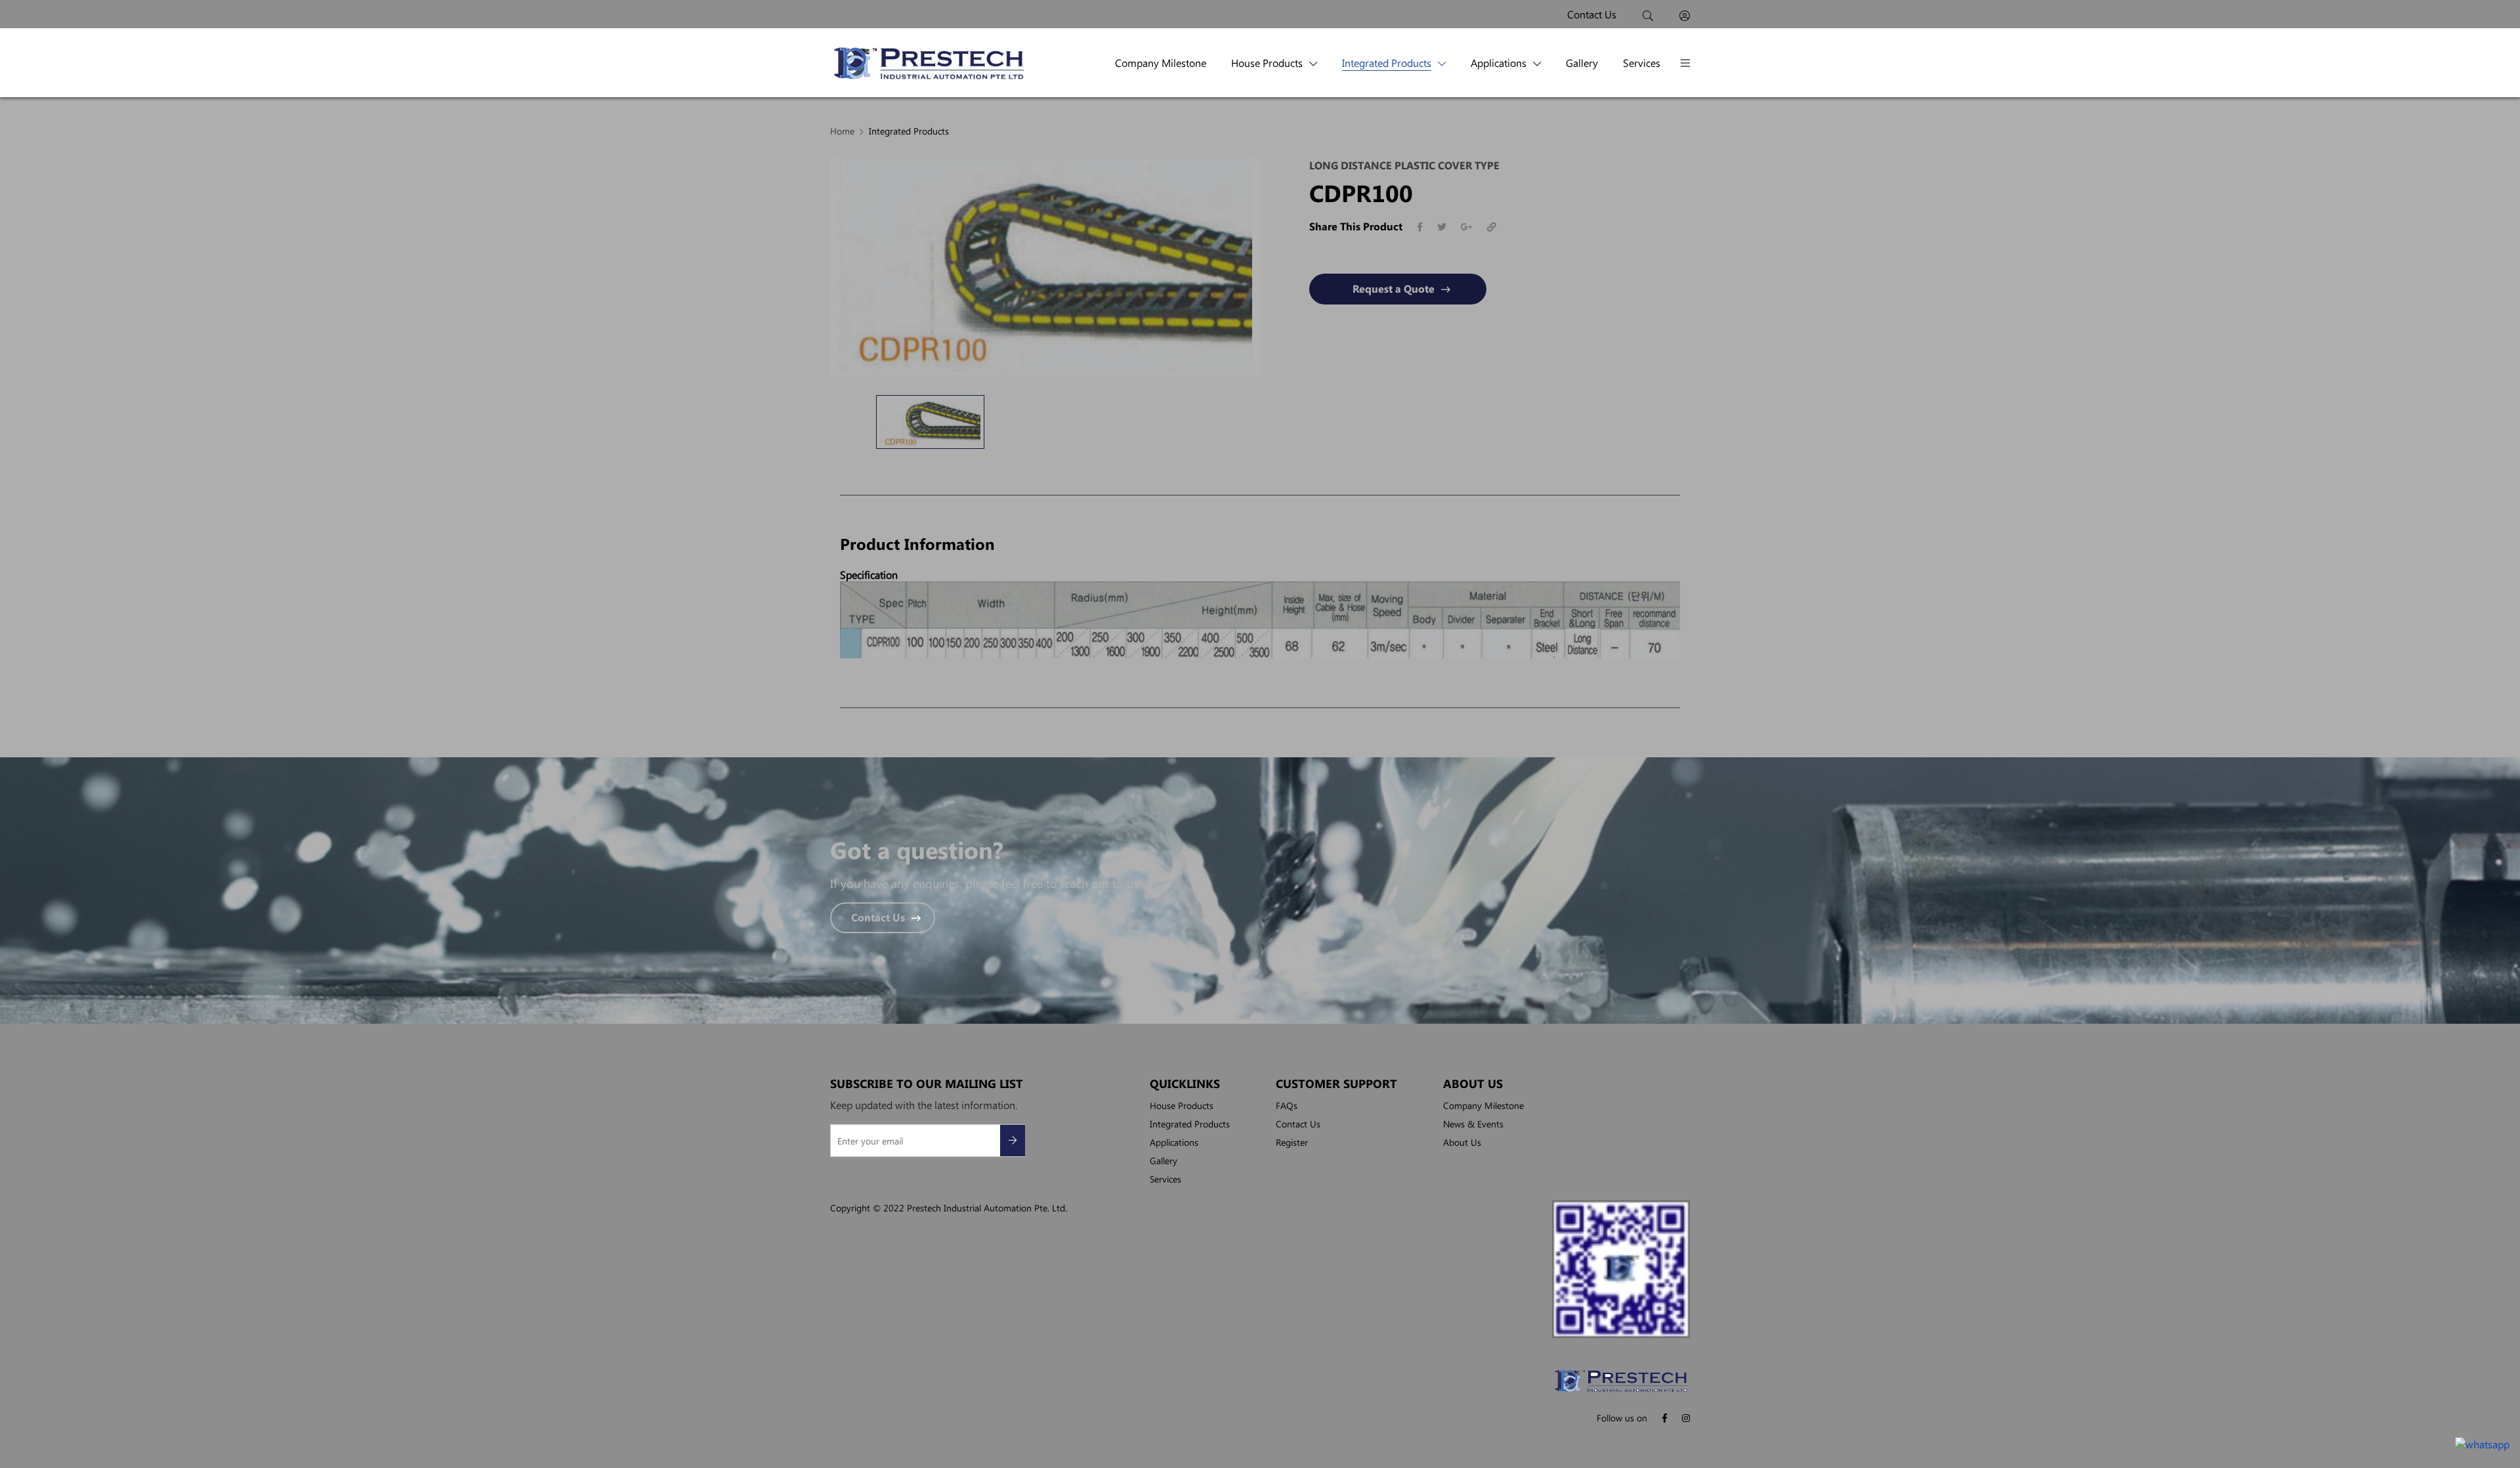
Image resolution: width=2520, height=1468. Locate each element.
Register (1292, 1142)
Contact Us (878, 918)
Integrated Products (1387, 63)
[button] (1685, 63)
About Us (1462, 1142)
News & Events (1473, 1123)
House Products (1267, 63)
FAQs (1287, 1105)
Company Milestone (1161, 63)
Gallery (1582, 63)
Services (1642, 63)
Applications (1499, 63)
